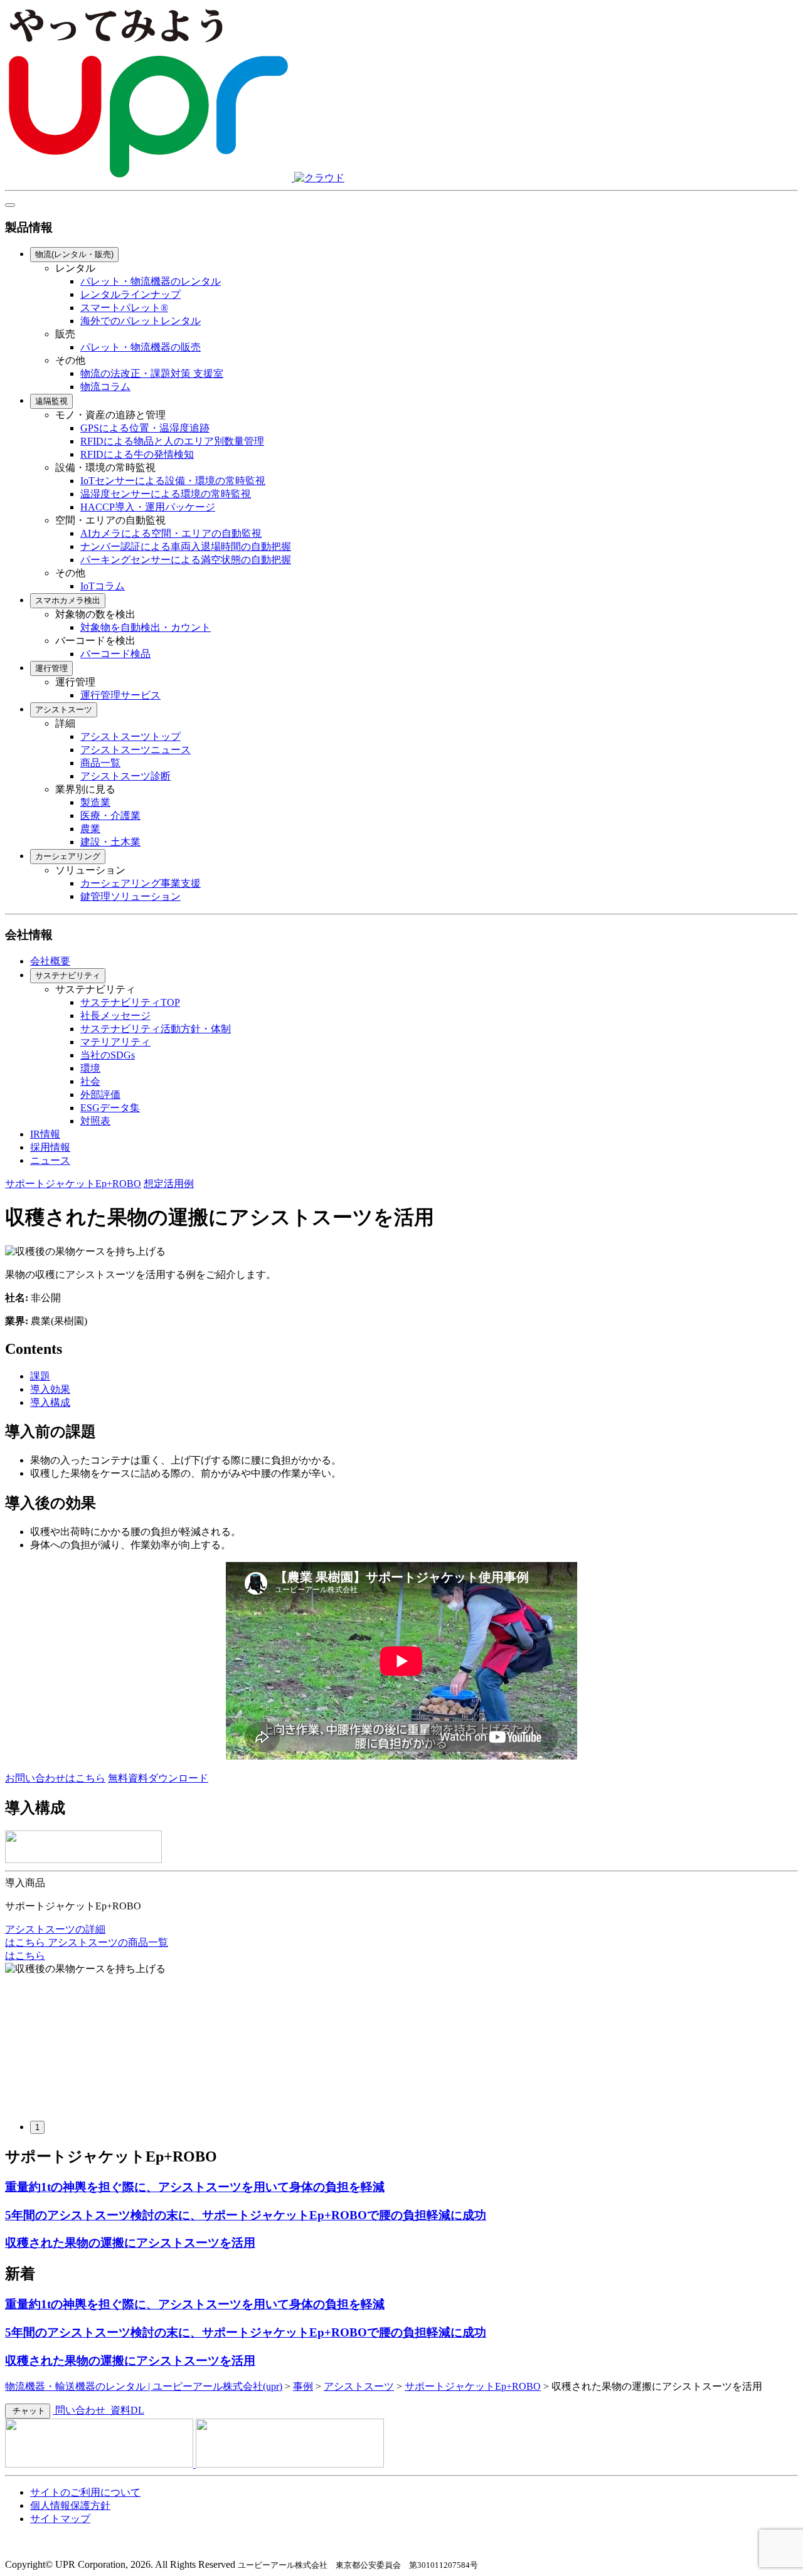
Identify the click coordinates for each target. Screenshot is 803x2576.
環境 (90, 1068)
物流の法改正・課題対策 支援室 (152, 373)
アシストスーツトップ (130, 736)
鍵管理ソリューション (130, 896)
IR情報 (45, 1134)
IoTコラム (103, 586)
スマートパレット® (124, 308)
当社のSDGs (108, 1055)
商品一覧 (100, 763)
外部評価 (100, 1095)
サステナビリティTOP (130, 1002)
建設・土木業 (110, 842)
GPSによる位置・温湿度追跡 (145, 428)
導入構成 (50, 1402)
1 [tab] (37, 2127)
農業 (90, 829)
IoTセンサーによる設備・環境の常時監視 (173, 481)
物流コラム (105, 387)
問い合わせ (80, 2410)
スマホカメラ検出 (68, 600)
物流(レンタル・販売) (74, 254)
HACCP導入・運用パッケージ (148, 507)
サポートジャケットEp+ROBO (73, 1184)
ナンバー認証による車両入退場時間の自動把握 (186, 546)
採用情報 (50, 1147)
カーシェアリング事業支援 (141, 883)
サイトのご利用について (85, 2492)
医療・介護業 (110, 816)
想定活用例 (169, 1184)
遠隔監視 (51, 401)
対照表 (95, 1121)
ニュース (50, 1160)
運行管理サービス (120, 695)
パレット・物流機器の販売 (141, 347)
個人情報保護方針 (70, 2505)
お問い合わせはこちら (55, 1778)
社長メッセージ (115, 1016)
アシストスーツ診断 (125, 776)
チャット (28, 2411)
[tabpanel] (401, 2037)
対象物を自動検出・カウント (146, 627)
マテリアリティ (115, 1042)
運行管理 (51, 668)
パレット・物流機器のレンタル (151, 281)
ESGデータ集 (110, 1108)
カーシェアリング (68, 856)
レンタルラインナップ (130, 294)
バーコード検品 (115, 654)
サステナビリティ (68, 975)
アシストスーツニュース (136, 750)
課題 (40, 1376)
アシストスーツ (64, 710)
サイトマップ (60, 2519)
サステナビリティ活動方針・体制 (156, 1029)
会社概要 (50, 961)
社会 (90, 1081)
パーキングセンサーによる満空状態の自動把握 (186, 560)
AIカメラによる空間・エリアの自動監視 (171, 533)
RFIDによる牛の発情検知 (137, 454)
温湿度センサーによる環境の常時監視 (166, 494)
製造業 (95, 802)
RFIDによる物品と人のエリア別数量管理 (172, 441)
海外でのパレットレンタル (141, 321)
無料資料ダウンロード (158, 1778)
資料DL (126, 2410)
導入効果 (50, 1389)
